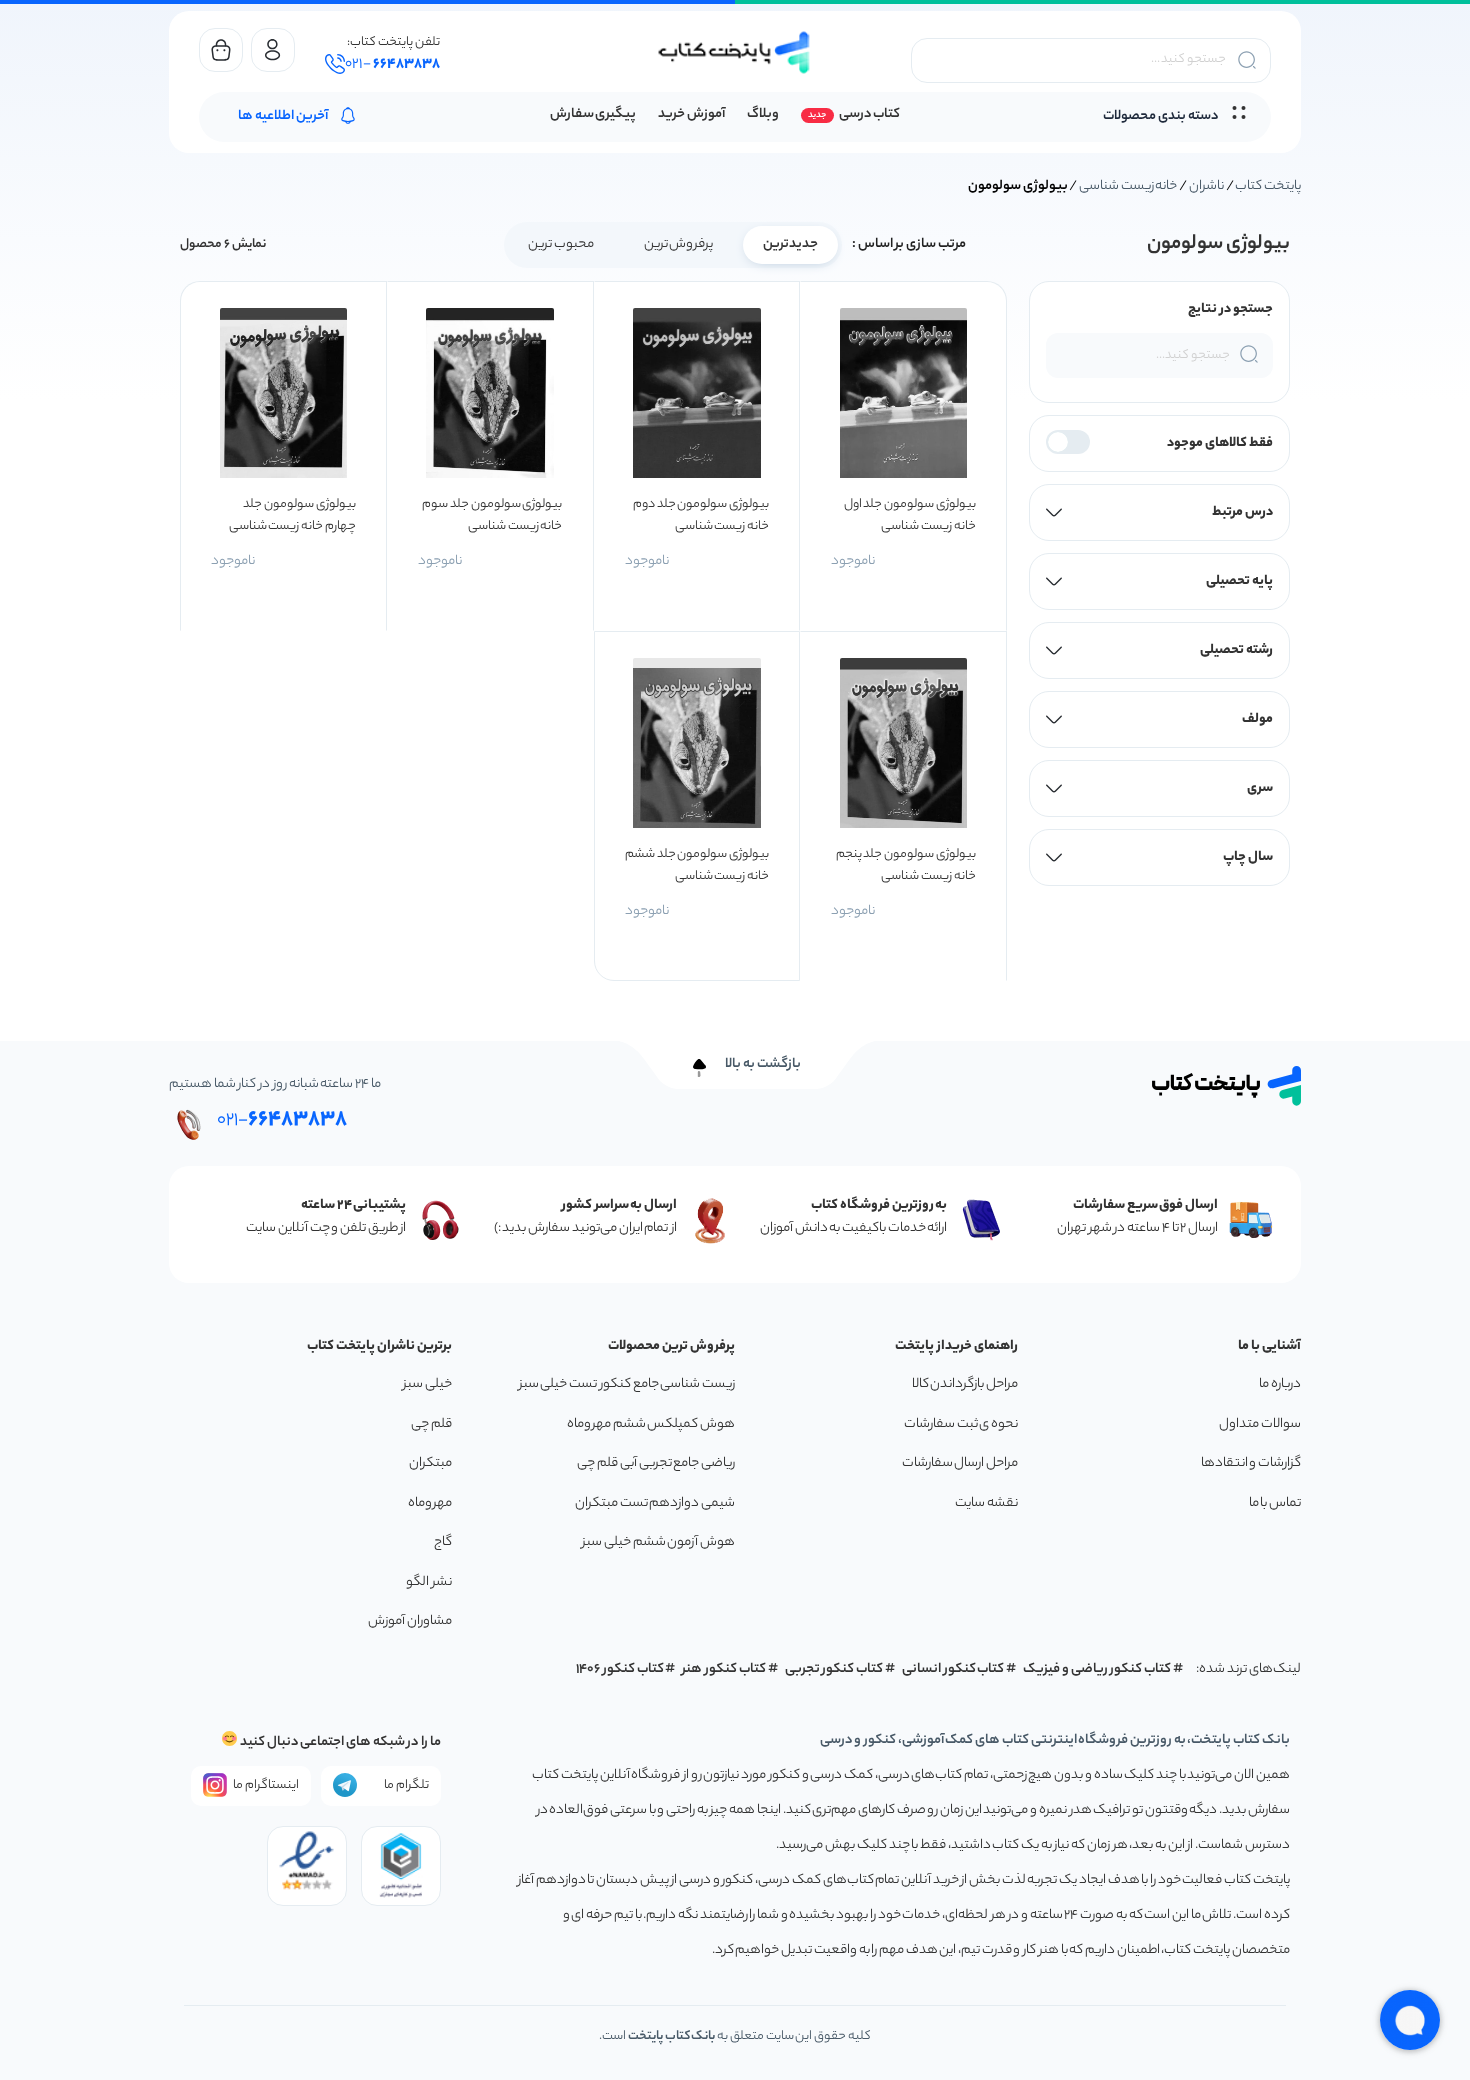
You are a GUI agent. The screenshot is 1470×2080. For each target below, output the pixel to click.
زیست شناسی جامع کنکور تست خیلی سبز (627, 1384)
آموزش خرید (691, 114)
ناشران (1206, 186)
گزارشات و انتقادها (1251, 1463)
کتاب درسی (869, 114)
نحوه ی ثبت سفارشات (961, 1424)
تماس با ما (1275, 1503)
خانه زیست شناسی (1128, 186)
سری (1260, 788)
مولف (1257, 719)
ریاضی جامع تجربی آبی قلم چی (656, 1463)
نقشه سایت (986, 1503)
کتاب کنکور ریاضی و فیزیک (1097, 1669)
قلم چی (431, 1424)
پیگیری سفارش (593, 114)
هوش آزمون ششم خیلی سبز (658, 1542)
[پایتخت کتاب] (735, 52)
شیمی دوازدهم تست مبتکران (655, 1503)
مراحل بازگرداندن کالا (965, 1384)
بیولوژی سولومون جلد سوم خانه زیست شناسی (492, 515)
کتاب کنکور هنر (724, 1669)
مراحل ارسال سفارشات (960, 1463)
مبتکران (430, 1463)
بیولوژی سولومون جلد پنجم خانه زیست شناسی (906, 865)
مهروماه (430, 1503)
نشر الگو (429, 1582)
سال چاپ (1248, 857)
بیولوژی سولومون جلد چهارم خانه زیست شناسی (292, 515)
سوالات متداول (1260, 1424)
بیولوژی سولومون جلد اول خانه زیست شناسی (910, 515)
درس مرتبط (1242, 512)
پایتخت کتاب (1268, 186)
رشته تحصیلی (1236, 650)
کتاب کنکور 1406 (620, 1669)
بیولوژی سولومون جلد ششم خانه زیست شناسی (697, 865)
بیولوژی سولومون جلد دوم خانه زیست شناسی (701, 515)
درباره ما (1280, 1384)
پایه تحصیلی (1239, 581)
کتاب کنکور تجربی (834, 1669)
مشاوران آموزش (410, 1621)
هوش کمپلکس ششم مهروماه (651, 1424)
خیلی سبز (427, 1384)
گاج (443, 1542)
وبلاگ (763, 114)
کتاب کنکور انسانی (953, 1669)
